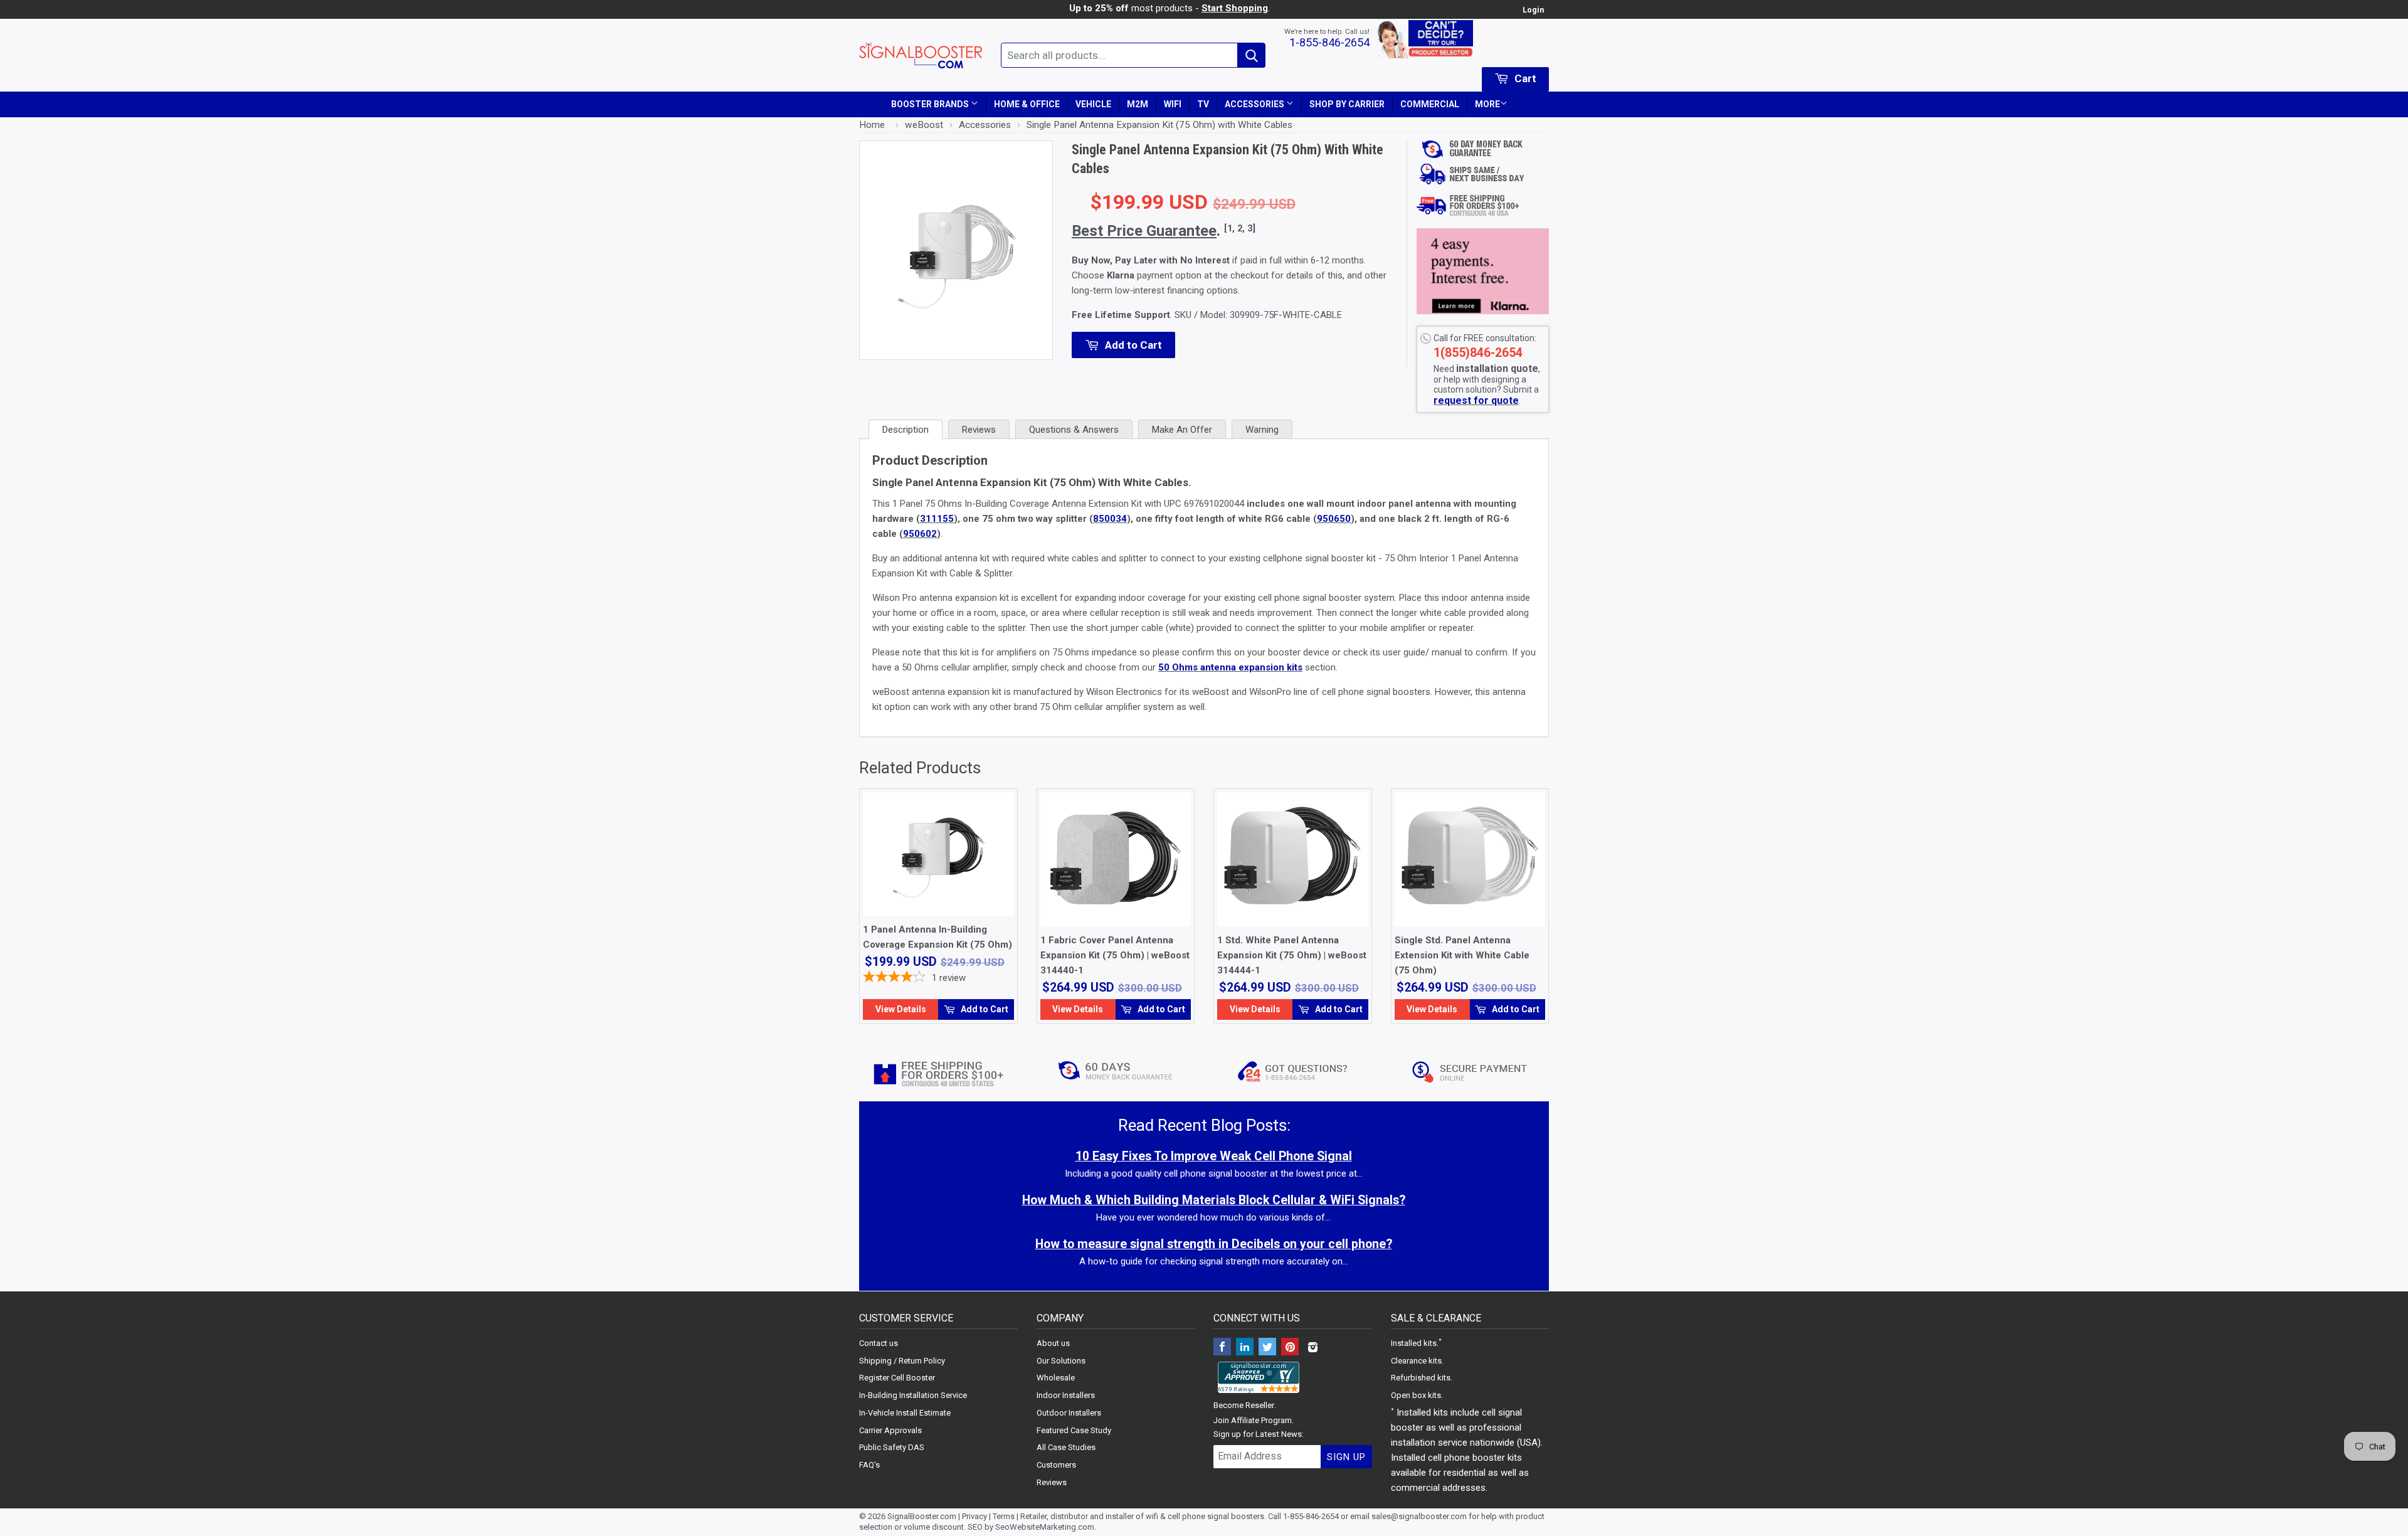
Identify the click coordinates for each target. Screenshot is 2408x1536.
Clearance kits (1416, 1361)
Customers (1056, 1465)
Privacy (974, 1516)
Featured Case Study (1074, 1430)
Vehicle (1093, 104)
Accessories (1255, 104)
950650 (1334, 519)
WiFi (1173, 104)
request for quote (1476, 400)
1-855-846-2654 (1329, 42)
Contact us (879, 1343)
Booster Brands (931, 104)
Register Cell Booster (897, 1378)
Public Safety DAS (892, 1447)
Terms (1004, 1516)
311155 (937, 519)
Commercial (1430, 104)
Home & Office (1027, 104)
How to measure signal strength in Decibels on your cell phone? (1214, 1244)
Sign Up (1346, 1457)
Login (1533, 10)
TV (1203, 104)
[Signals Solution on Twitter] (1267, 1348)
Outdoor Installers (1069, 1413)
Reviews (1052, 1482)
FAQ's (869, 1465)
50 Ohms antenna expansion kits (1230, 667)
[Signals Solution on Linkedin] (1245, 1348)
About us (1053, 1343)
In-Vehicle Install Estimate (905, 1413)
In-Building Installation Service (913, 1395)
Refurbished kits (1421, 1378)
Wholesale (1056, 1378)
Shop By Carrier (1347, 104)
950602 (920, 534)
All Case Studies (1066, 1447)
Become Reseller (1244, 1405)
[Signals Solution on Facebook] (1222, 1348)
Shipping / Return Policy (902, 1361)
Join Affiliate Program (1253, 1420)
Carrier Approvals (890, 1430)
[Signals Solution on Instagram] (1312, 1348)
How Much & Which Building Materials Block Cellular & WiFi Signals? (1214, 1200)
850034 (1110, 519)
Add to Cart (984, 1009)
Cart (1524, 78)
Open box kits (1416, 1395)
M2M (1138, 104)
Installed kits (1414, 1343)
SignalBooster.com (922, 1516)
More (1487, 104)
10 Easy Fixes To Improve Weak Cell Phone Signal (1214, 1156)
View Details (901, 1009)
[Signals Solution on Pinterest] (1290, 1348)
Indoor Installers (1066, 1395)
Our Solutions (1061, 1361)
